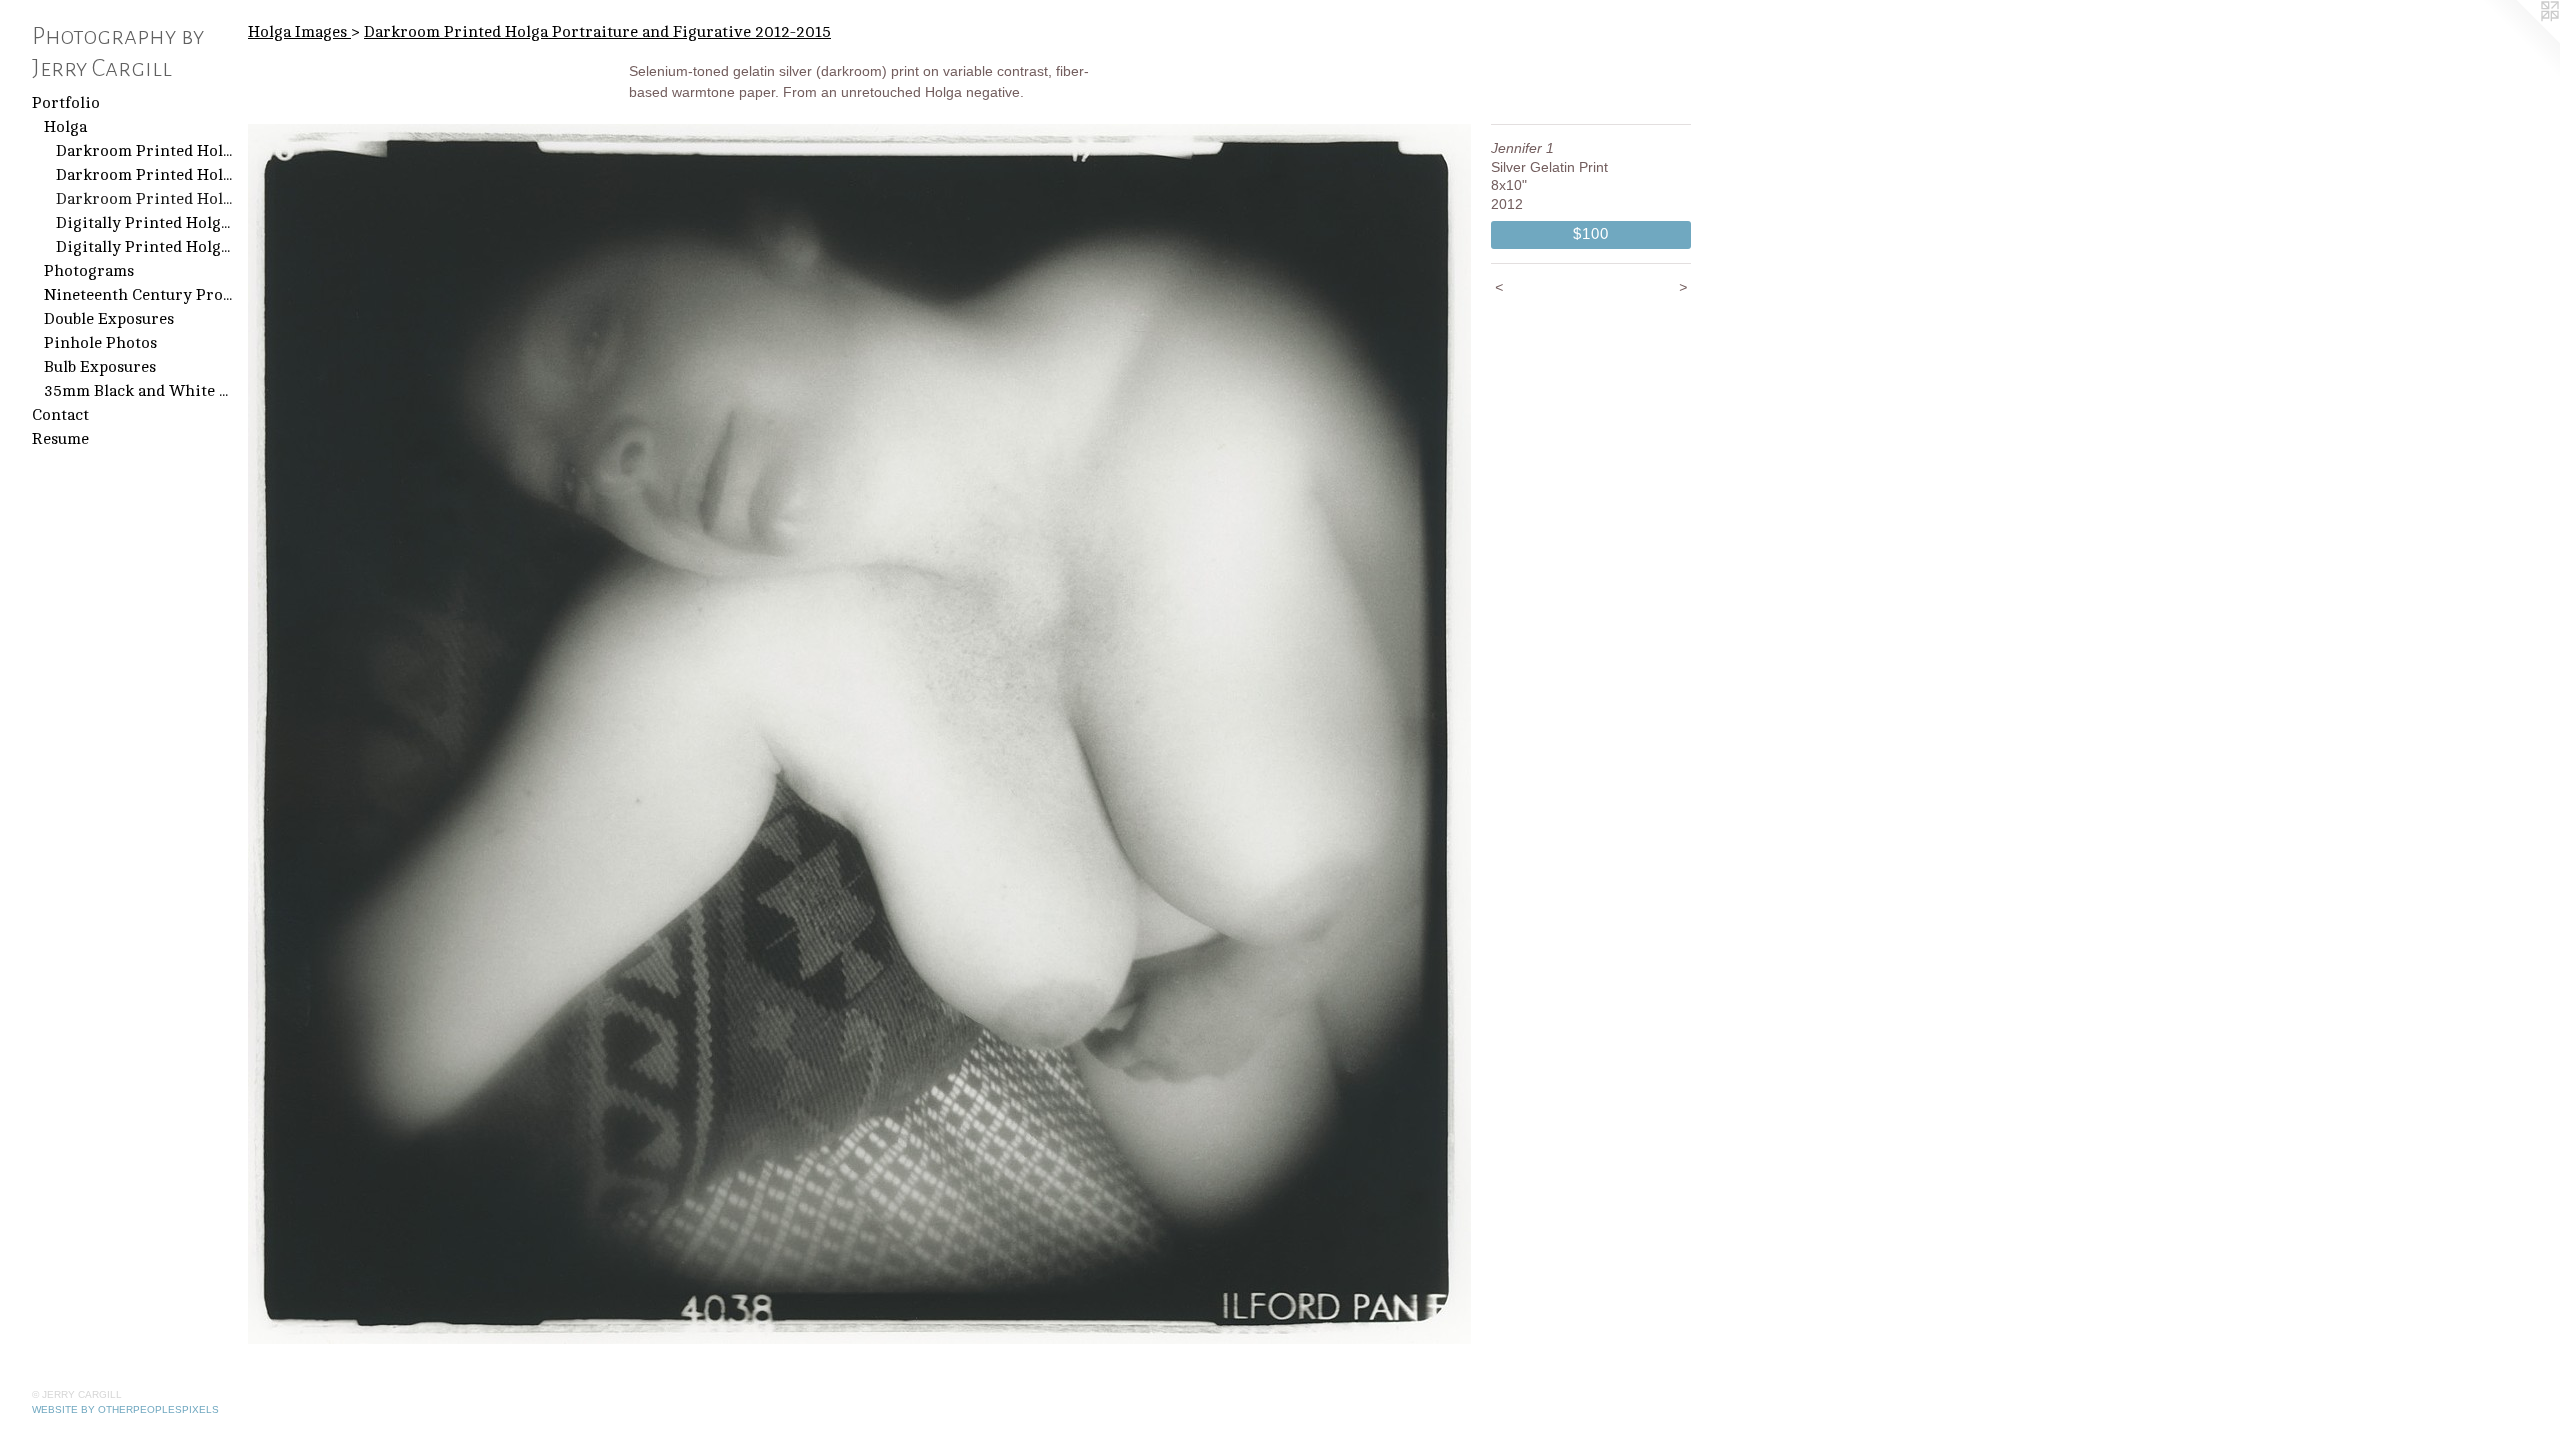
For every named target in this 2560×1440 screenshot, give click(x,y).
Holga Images (299, 32)
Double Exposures (109, 319)
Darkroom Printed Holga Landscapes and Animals (144, 151)
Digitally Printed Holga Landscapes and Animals (144, 223)
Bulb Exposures (100, 367)
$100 (1590, 233)
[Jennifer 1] (859, 734)
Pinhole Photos (100, 343)
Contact (60, 415)
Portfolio (66, 103)
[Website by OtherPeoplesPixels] (2520, 40)
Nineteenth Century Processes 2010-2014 (138, 295)
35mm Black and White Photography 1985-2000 (138, 391)
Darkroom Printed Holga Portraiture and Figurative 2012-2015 (144, 199)
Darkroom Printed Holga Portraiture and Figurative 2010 (144, 175)
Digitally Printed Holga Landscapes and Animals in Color (144, 247)
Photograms (89, 271)
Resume (60, 439)
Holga (65, 127)
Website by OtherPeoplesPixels (125, 1409)
